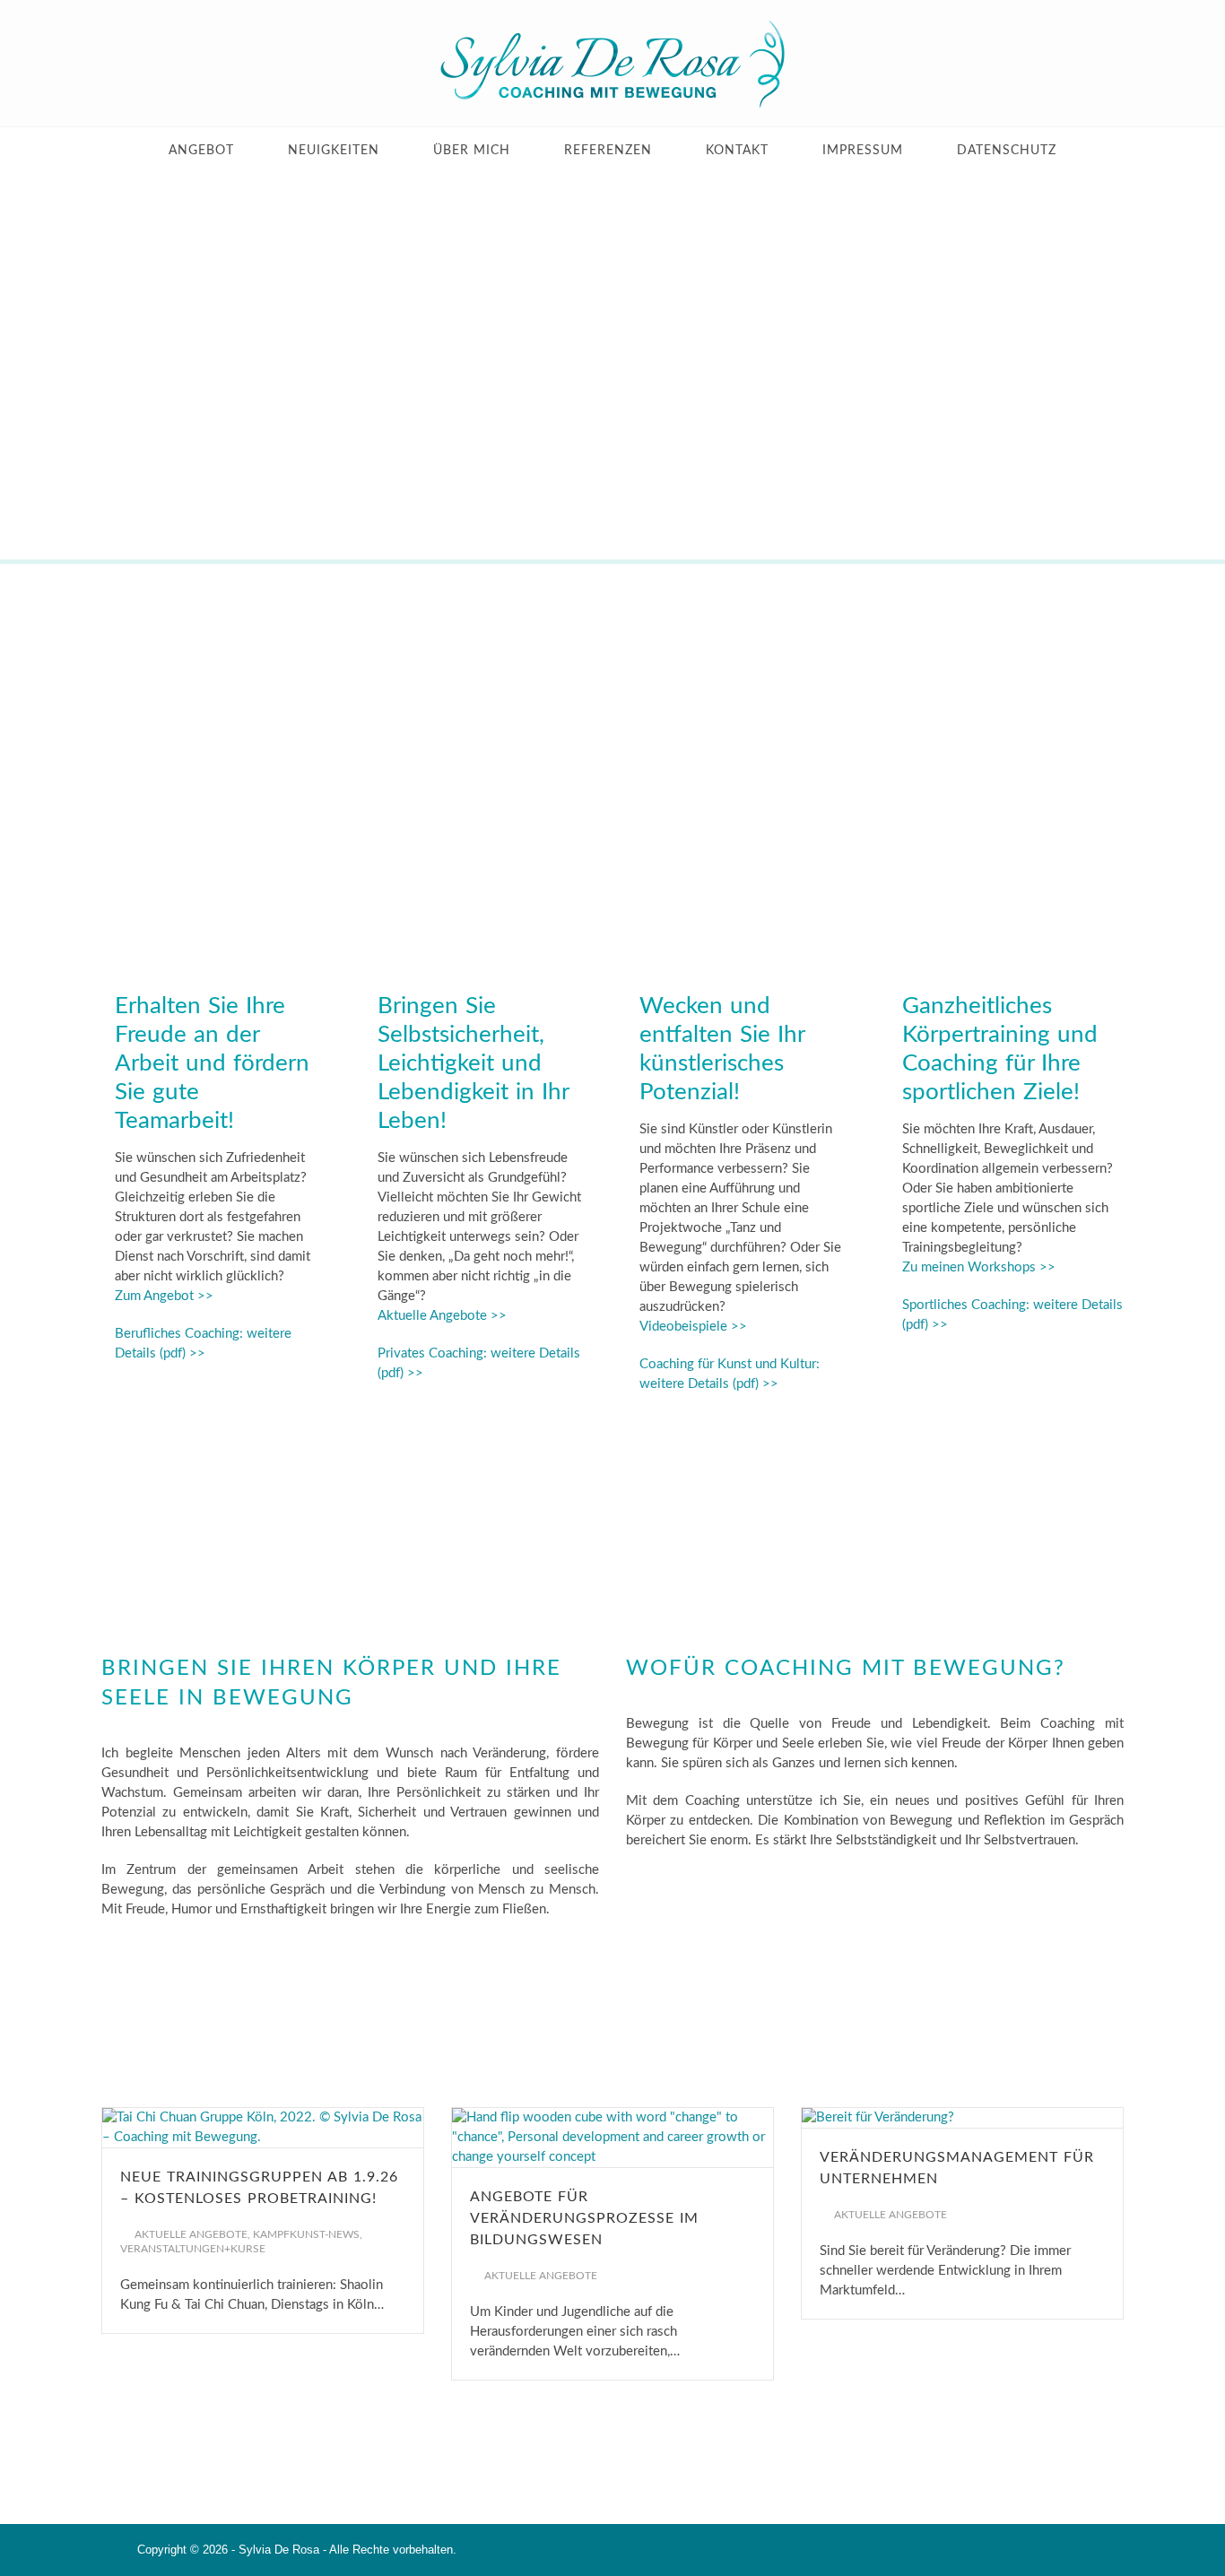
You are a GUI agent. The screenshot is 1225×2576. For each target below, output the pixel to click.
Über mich (472, 151)
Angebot (201, 151)
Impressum (863, 151)
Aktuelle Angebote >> (442, 1316)
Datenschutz (1007, 151)
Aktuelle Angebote (191, 2234)
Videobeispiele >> (693, 1327)
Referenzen (608, 151)
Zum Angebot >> (164, 1296)
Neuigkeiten (334, 151)
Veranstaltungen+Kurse (193, 2249)
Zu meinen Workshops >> (979, 1267)
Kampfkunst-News (306, 2234)
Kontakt (737, 151)
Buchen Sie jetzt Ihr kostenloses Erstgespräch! (613, 1981)
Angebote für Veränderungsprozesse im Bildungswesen (584, 2218)
